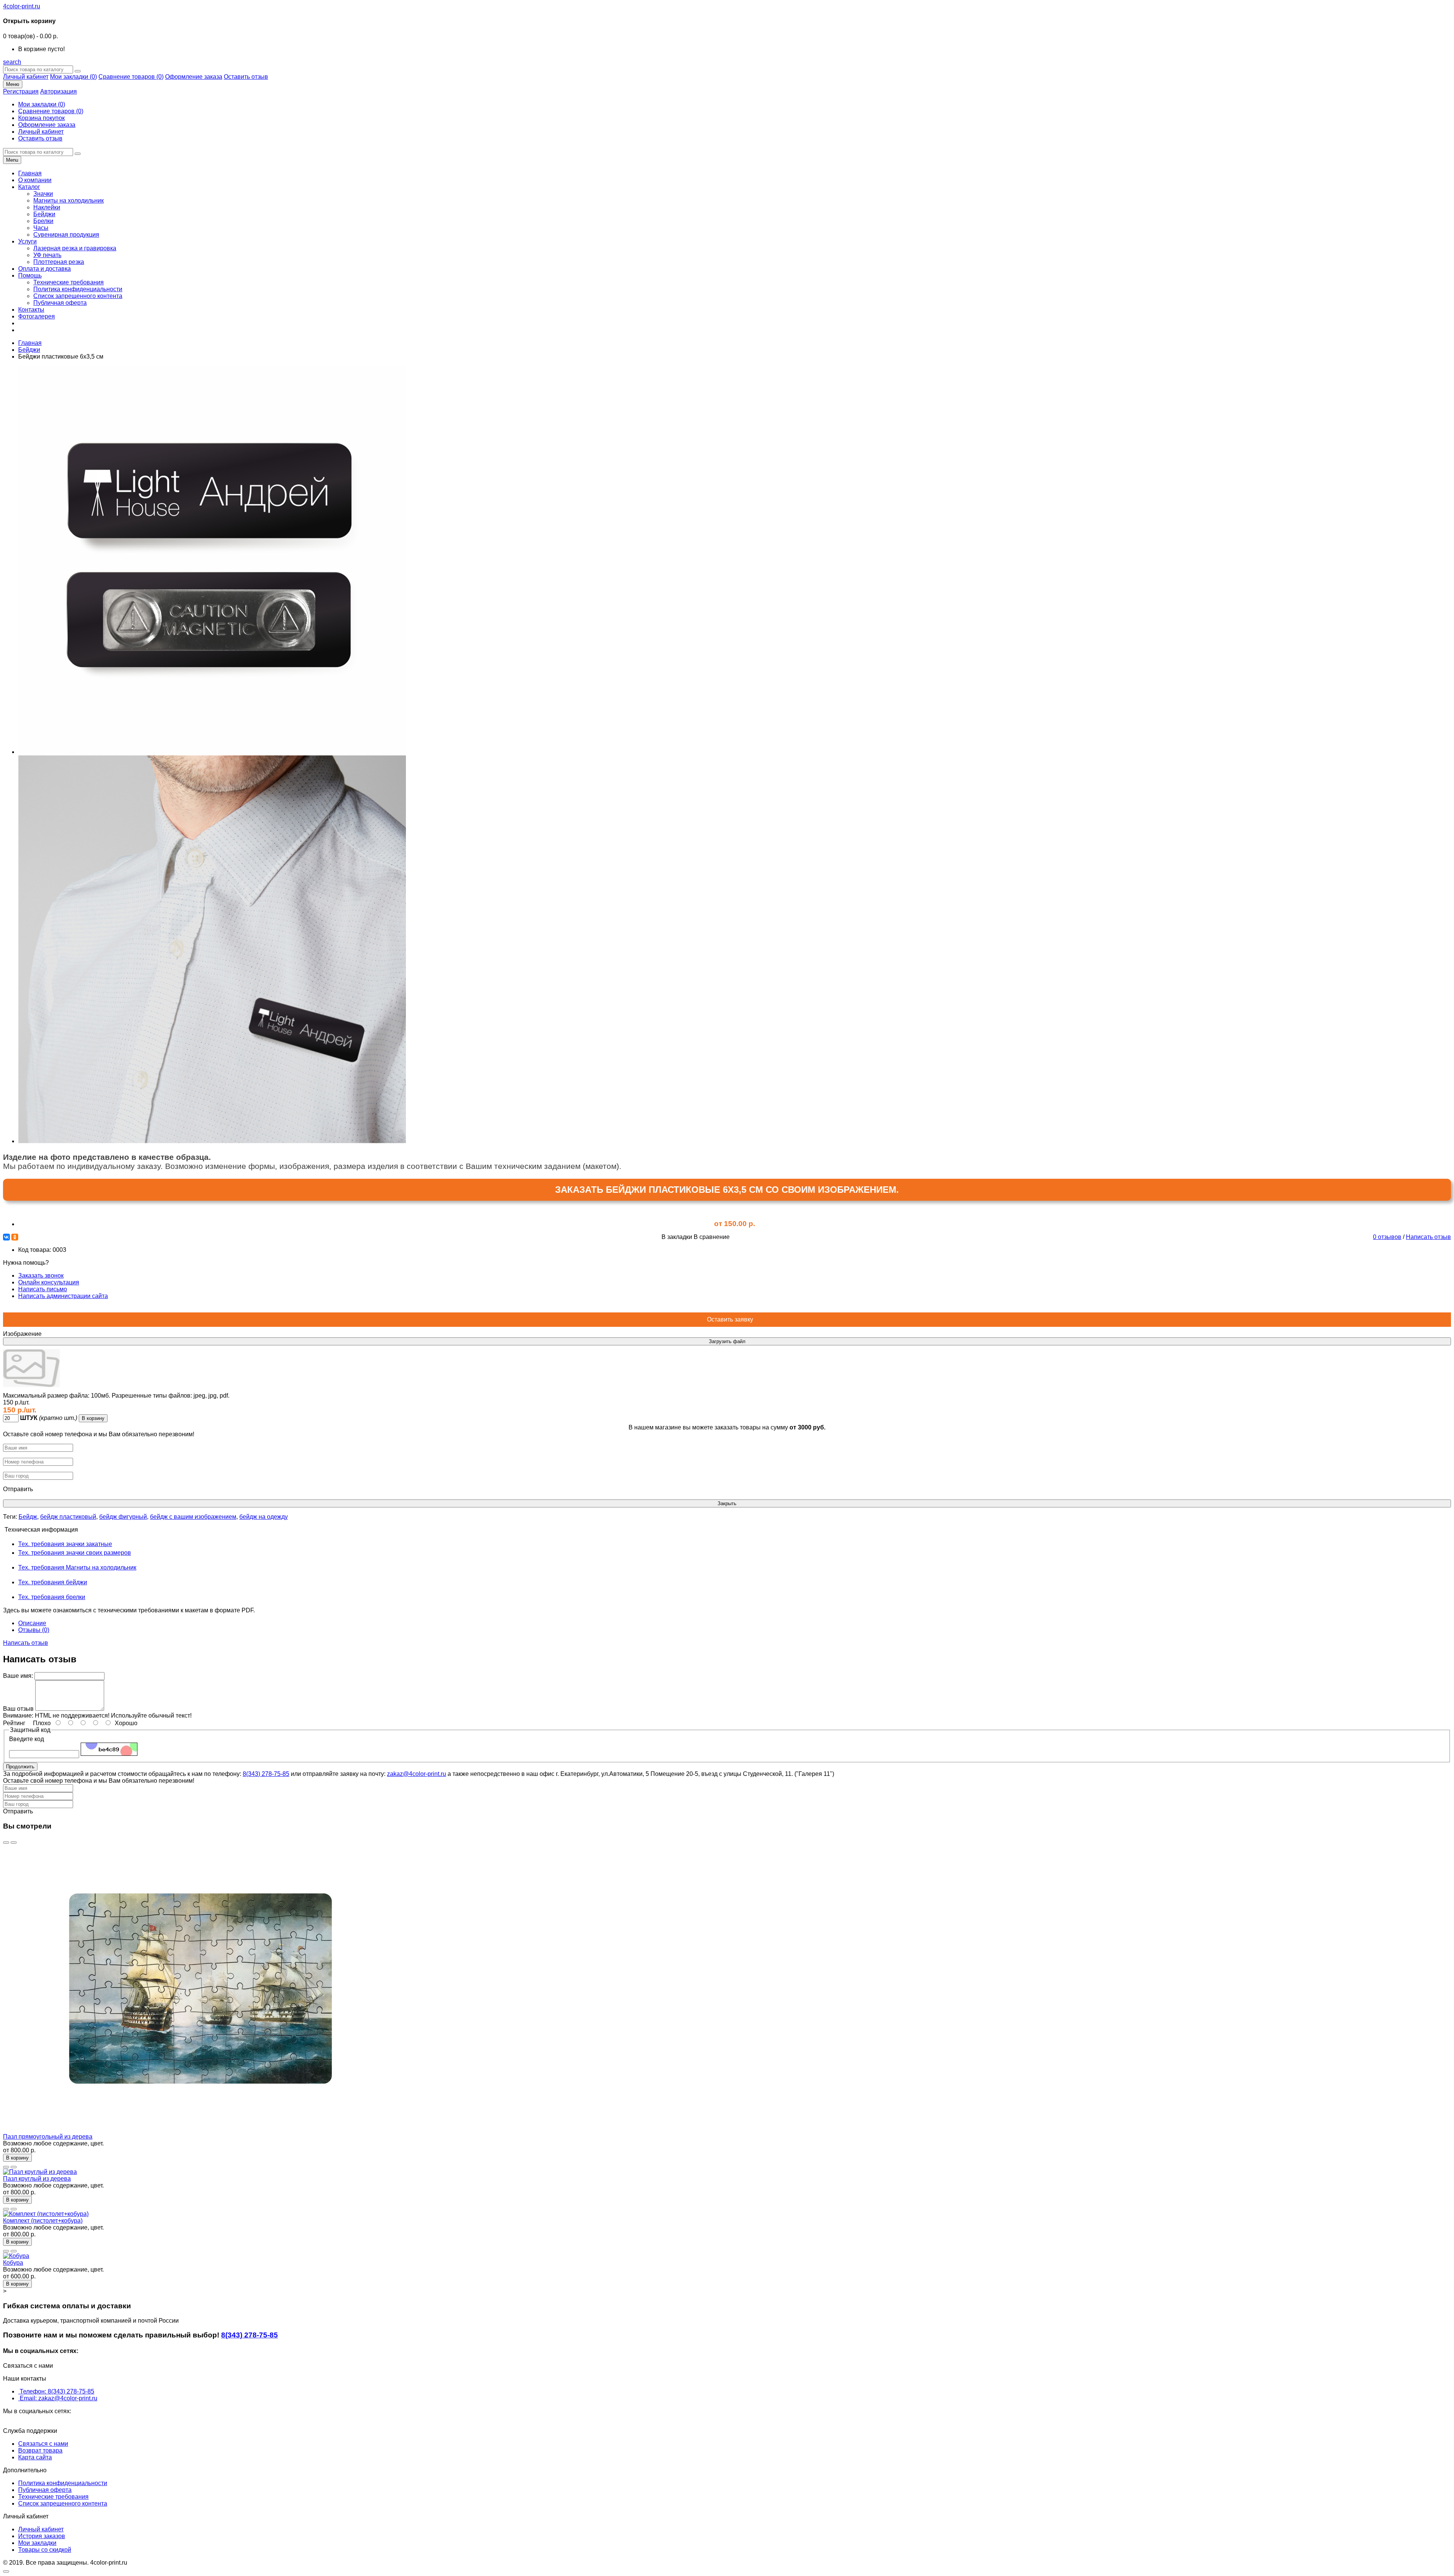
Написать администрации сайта (63, 1296)
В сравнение (712, 1237)
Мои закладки (37, 2543)
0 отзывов (1387, 1237)
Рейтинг (14, 1723)
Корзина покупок (41, 118)
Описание (32, 1623)
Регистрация (21, 91)
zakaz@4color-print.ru (417, 1774)
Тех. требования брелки (52, 1597)
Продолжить (20, 1767)
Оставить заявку (727, 1319)
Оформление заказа (194, 77)
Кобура (13, 2263)
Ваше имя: (18, 1676)
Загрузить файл (727, 1341)
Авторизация (59, 91)
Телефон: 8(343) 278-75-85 (57, 2391)
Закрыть (727, 1503)
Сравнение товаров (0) (131, 77)
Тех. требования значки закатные (65, 1544)
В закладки (677, 1237)
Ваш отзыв (18, 1709)
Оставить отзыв (246, 77)
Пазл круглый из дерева (37, 2179)
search (12, 62)
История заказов (42, 2536)
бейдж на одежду (264, 1517)
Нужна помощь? (55, 1279)
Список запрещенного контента (63, 2503)
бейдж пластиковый (68, 1517)
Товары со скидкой (45, 2550)
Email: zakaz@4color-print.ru (59, 2398)
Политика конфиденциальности (63, 2483)
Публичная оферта (45, 2490)
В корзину (93, 1418)
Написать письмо (43, 1289)
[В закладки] (6, 1843)
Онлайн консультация (49, 1282)
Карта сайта (35, 2457)
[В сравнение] (14, 1843)
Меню (13, 84)
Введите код (27, 1739)
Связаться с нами (43, 2444)
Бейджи (29, 350)
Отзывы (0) (34, 1630)
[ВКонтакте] (6, 1237)
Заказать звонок (41, 1276)
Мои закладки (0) (73, 77)
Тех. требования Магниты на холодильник (77, 1567)
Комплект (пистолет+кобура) (43, 2221)
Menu (12, 160)
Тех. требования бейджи (53, 1582)
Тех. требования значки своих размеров (75, 1553)
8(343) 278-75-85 (266, 1774)
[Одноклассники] (15, 1237)
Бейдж (28, 1517)
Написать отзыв (1428, 1237)
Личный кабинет (26, 77)
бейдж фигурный (123, 1517)
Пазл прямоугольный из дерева (48, 2137)
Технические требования (53, 2497)
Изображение (22, 1334)
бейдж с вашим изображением (193, 1517)
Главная (30, 343)
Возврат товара (40, 2450)
